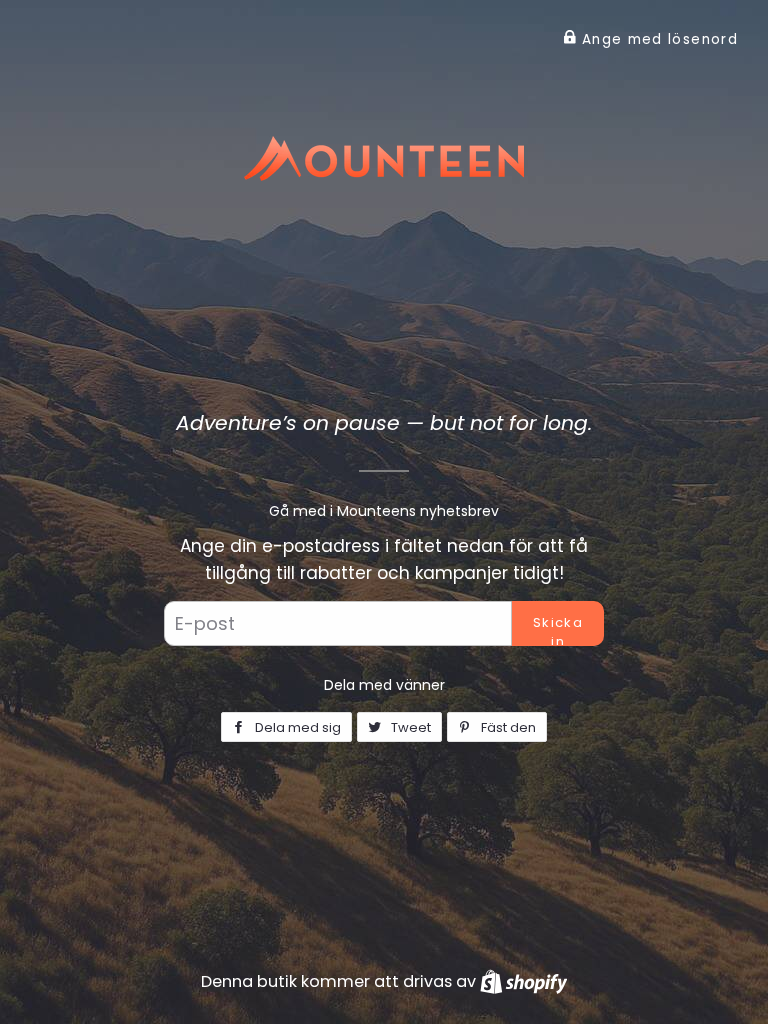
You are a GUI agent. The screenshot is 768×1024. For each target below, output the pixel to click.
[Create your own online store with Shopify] (523, 981)
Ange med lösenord (657, 39)
